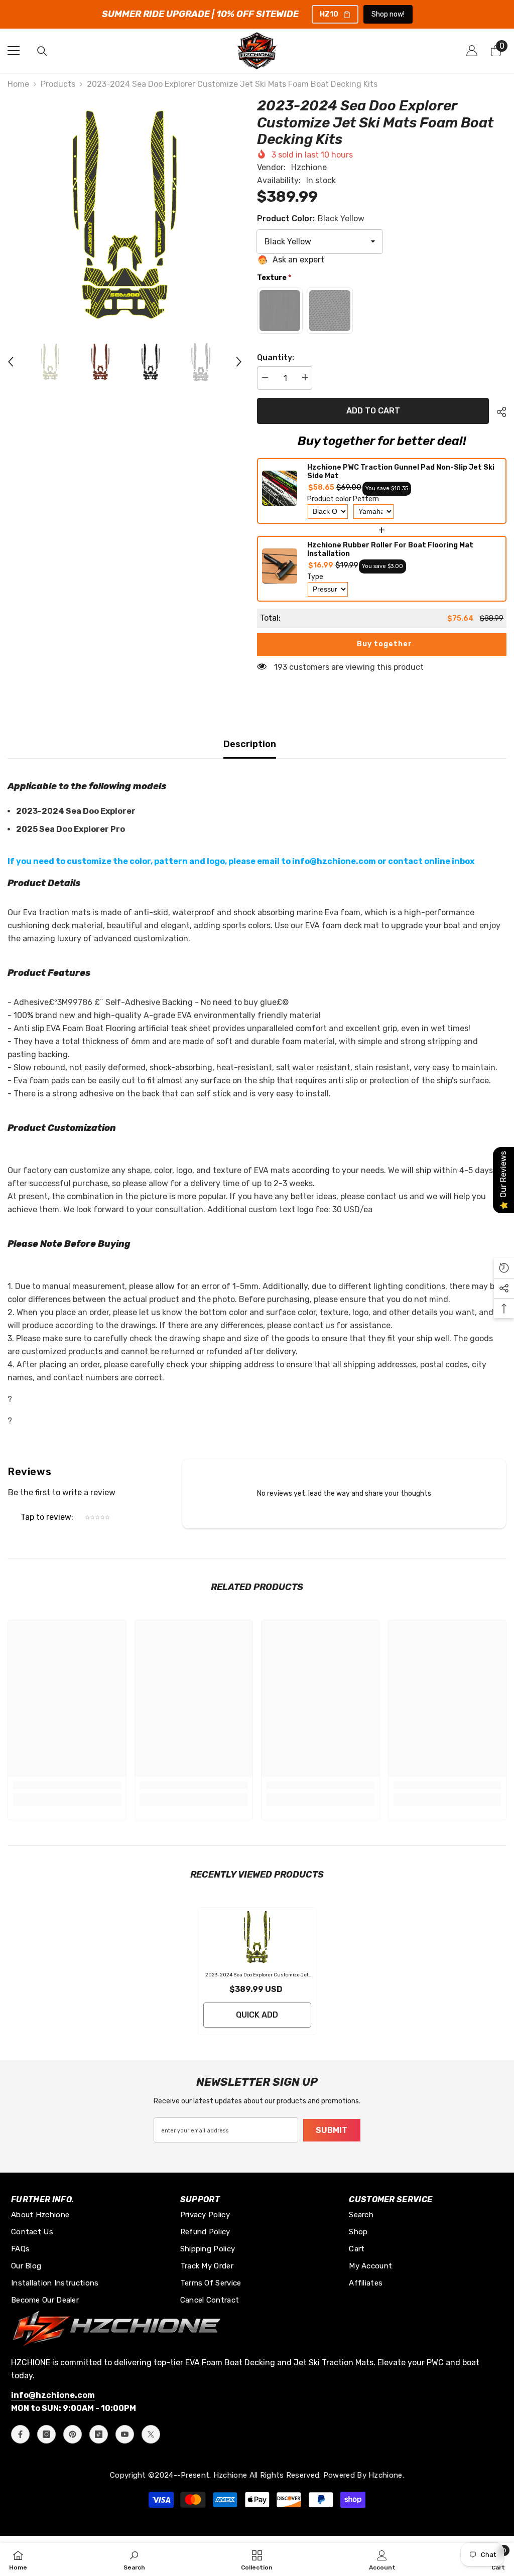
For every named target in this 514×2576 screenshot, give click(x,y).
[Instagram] (46, 2434)
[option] (125, 214)
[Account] (472, 51)
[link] (67, 1785)
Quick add (257, 2015)
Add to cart (371, 411)
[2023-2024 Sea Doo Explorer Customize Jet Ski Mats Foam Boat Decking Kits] (257, 1937)
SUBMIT (332, 2130)
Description (250, 744)
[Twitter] (151, 2434)
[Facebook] (20, 2434)
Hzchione (309, 167)
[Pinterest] (73, 2434)
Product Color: (311, 219)
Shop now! (388, 14)
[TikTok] (99, 2434)
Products (58, 84)
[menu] (14, 51)
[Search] (42, 51)
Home (18, 84)
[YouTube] (125, 2434)
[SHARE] (498, 412)
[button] (11, 362)
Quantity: (276, 357)
